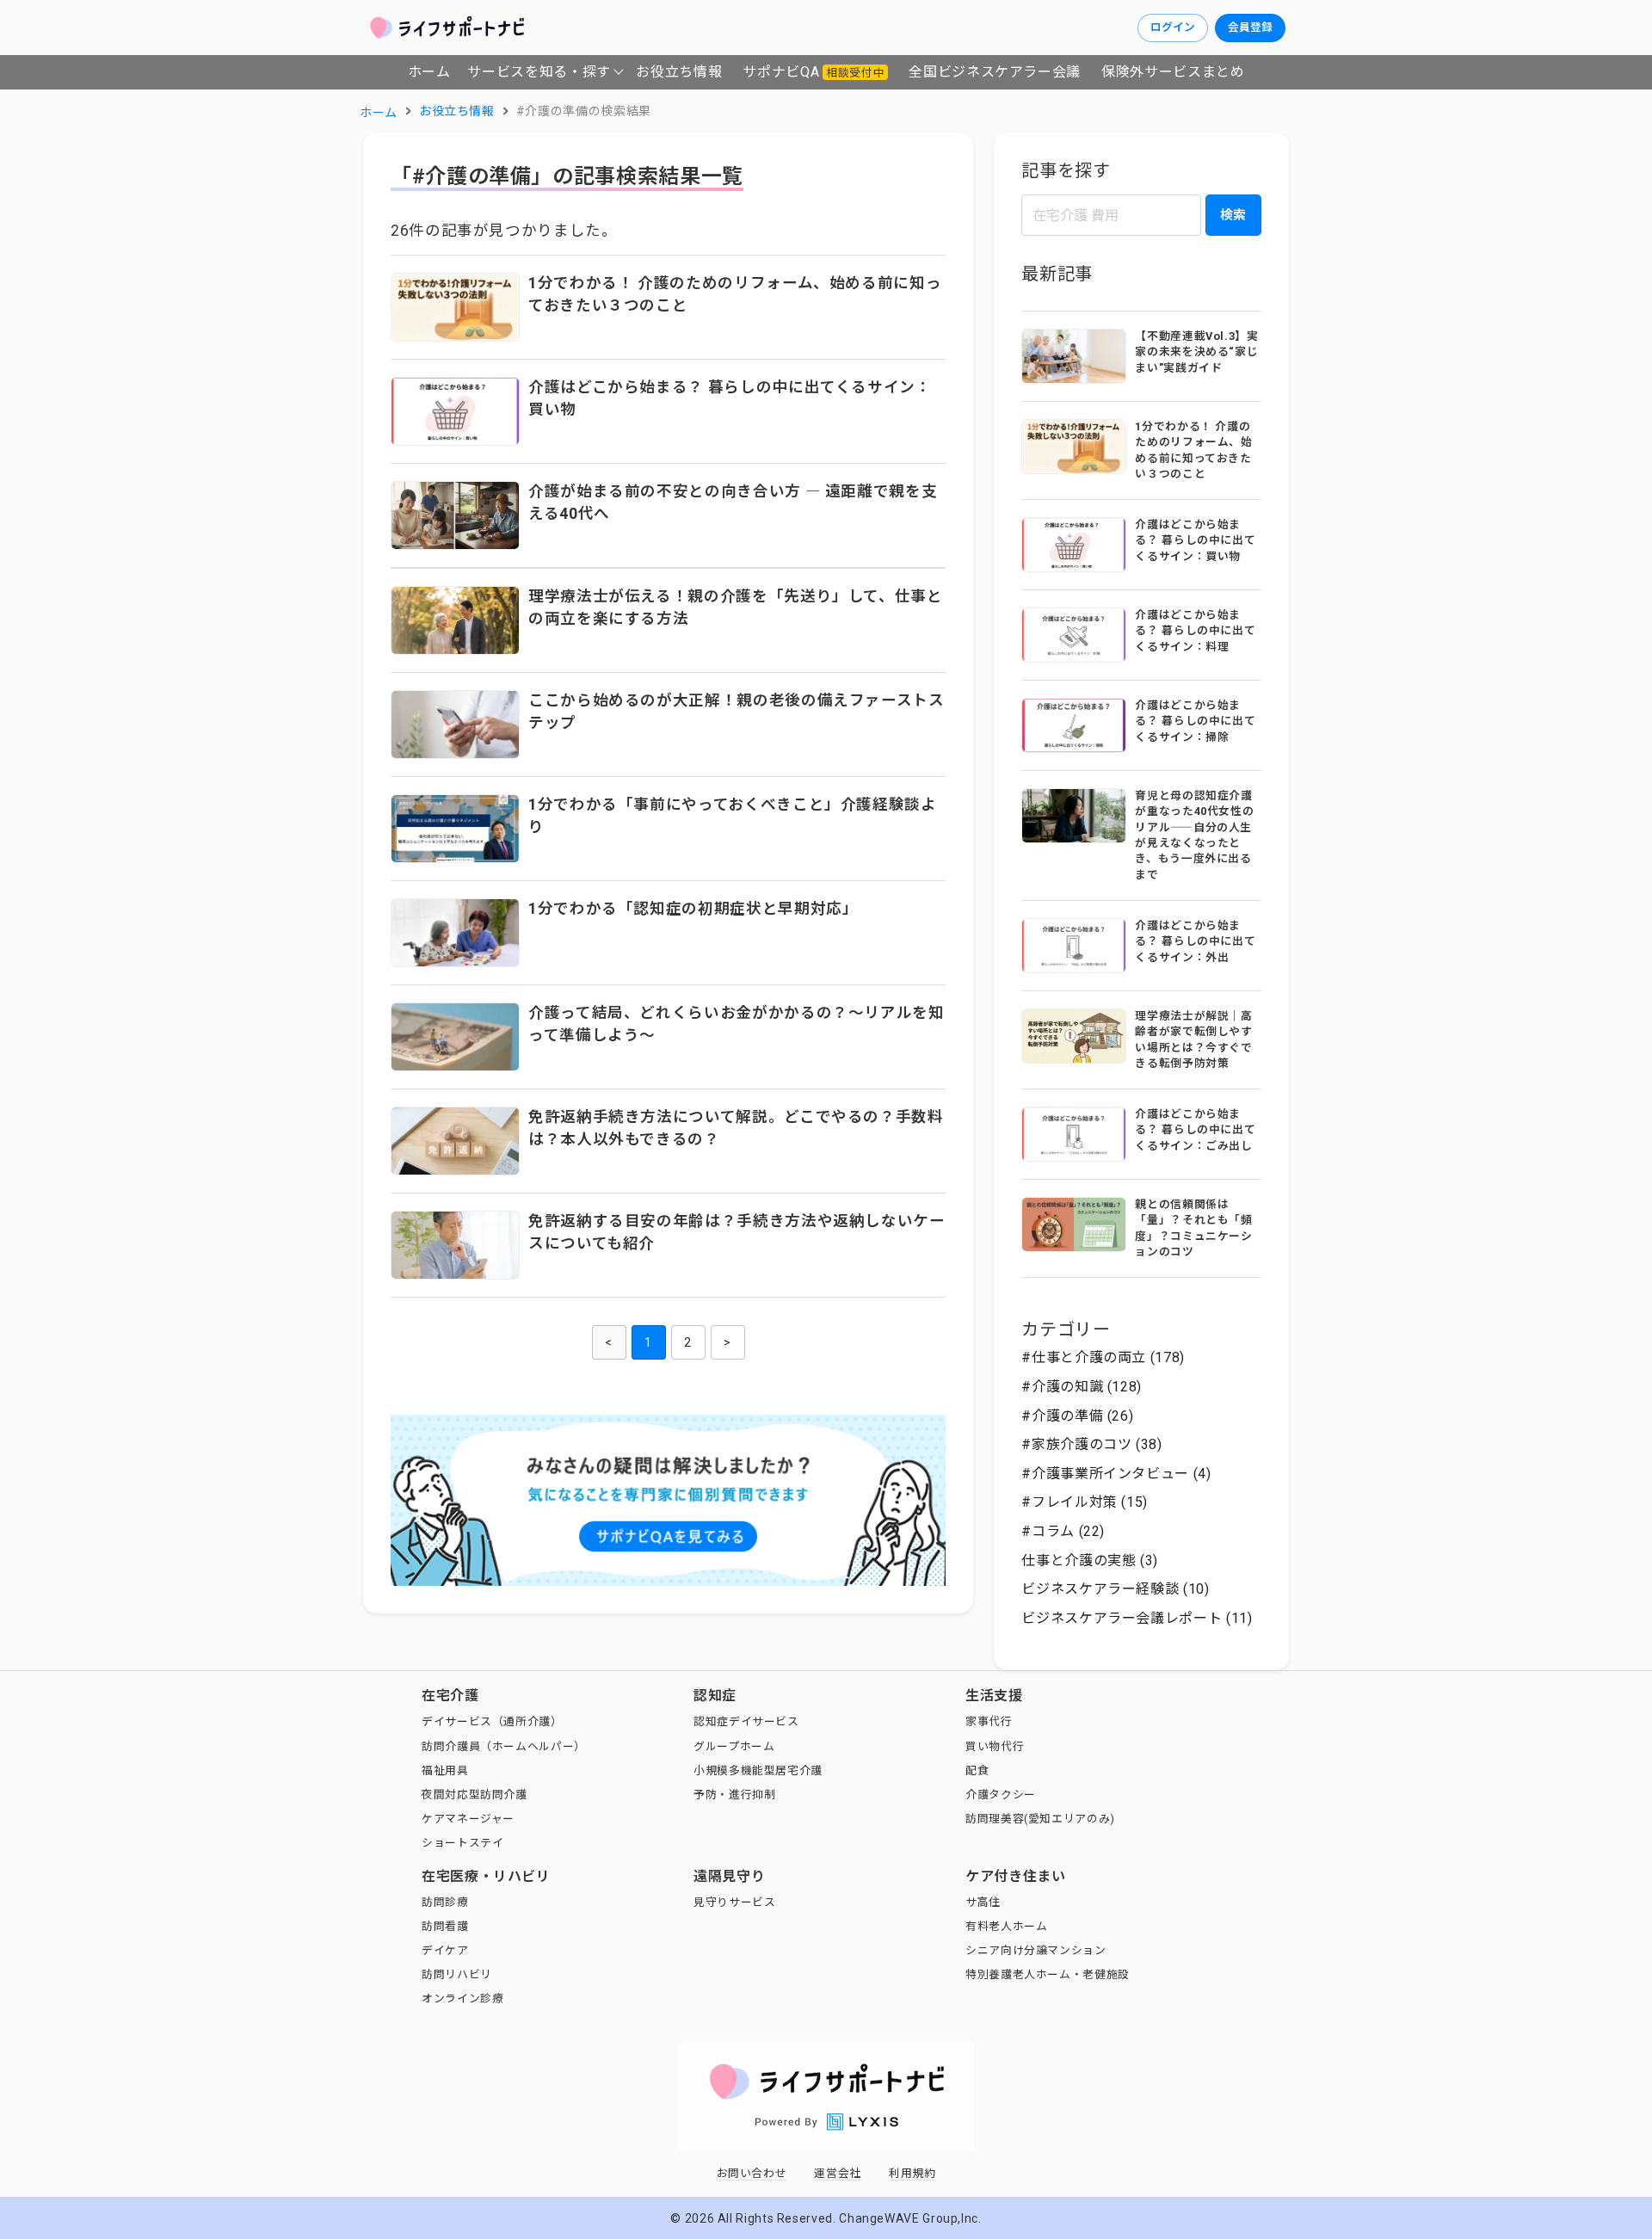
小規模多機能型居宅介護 (758, 1770)
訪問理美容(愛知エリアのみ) (1040, 1819)
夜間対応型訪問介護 (475, 1795)
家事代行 (989, 1721)
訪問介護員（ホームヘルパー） (504, 1746)
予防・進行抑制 (734, 1795)
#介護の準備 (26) (1077, 1416)
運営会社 (838, 2173)
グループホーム (734, 1746)
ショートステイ (462, 1843)
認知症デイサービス (746, 1721)
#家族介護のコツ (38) (1091, 1444)
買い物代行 (995, 1746)
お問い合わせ (752, 2173)
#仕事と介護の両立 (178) (1103, 1357)
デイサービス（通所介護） (492, 1721)
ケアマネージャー (468, 1819)
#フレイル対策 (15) (1085, 1502)
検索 (1233, 215)
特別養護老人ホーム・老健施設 (1048, 1974)
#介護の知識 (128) (1082, 1387)
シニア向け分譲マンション (1036, 1950)
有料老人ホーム (1006, 1926)
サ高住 (983, 1902)
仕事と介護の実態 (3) (1090, 1561)
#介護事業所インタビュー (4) (1116, 1474)
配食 (977, 1770)
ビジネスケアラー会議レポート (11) (1137, 1618)
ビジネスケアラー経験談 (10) (1115, 1589)
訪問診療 (445, 1902)
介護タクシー (1001, 1795)
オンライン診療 (462, 1998)
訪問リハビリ (457, 1974)
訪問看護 (445, 1926)
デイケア (445, 1950)
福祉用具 (445, 1770)
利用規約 (912, 2173)
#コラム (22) (1063, 1531)
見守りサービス (734, 1902)
